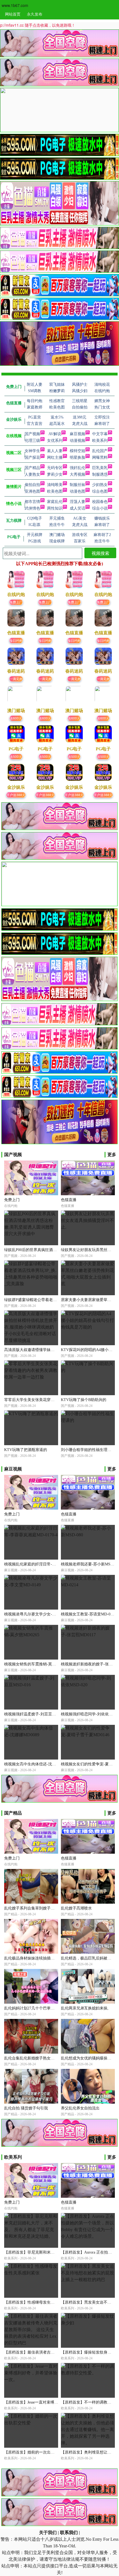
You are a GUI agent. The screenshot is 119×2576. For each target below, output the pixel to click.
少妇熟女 (100, 485)
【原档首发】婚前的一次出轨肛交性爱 (37, 2452)
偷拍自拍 (32, 485)
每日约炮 (16, 640)
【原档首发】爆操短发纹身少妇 (88, 2352)
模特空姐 (77, 451)
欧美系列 (100, 441)
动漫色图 (77, 491)
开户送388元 (16, 795)
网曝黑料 (100, 458)
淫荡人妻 (77, 502)
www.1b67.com (15, 5)
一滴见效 (16, 679)
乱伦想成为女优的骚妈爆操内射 (88, 2058)
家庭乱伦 (55, 502)
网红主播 (55, 458)
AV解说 (55, 434)
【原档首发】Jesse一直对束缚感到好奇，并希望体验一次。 (54, 2402)
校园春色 (100, 502)
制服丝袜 (77, 485)
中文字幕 (100, 434)
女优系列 (55, 441)
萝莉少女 (55, 474)
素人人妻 (55, 451)
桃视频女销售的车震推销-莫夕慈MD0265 (39, 1664)
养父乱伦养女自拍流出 (80, 2108)
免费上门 (16, 602)
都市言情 (32, 502)
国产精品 (32, 468)
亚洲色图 (32, 491)
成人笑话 (77, 508)
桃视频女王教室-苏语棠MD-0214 (89, 1614)
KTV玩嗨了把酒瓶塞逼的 (26, 1450)
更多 (112, 1155)
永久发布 (35, 14)
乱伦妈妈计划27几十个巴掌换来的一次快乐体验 (45, 2008)
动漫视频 (77, 441)
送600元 (16, 718)
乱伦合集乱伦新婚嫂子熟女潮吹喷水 (35, 2058)
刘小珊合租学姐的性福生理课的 (88, 1450)
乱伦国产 (100, 451)
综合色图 (100, 491)
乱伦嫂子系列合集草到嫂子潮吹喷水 (35, 1908)
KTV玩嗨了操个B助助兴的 (84, 1400)
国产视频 (32, 434)
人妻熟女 (32, 474)
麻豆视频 (77, 434)
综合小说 (100, 508)
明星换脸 (77, 458)
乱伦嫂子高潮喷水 (76, 1908)
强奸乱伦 (77, 468)
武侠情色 (32, 508)
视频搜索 (100, 553)
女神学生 (32, 451)
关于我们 (48, 2533)
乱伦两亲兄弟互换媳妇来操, (85, 2008)
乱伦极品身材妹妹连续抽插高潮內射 (35, 1958)
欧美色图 (55, 491)
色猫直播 (69, 1200)
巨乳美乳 (100, 468)
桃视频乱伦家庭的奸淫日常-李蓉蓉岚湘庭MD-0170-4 (49, 1564)
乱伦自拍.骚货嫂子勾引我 (26, 2108)
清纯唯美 (55, 485)
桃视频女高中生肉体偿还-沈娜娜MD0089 (39, 1764)
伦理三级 (32, 441)
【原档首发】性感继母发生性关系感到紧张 (41, 2302)
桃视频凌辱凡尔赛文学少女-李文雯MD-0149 (42, 1614)
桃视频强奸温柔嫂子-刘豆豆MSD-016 (36, 1714)
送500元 (16, 756)
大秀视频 (77, 474)
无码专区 (55, 468)
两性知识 (55, 508)
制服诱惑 (100, 474)
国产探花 (32, 458)
